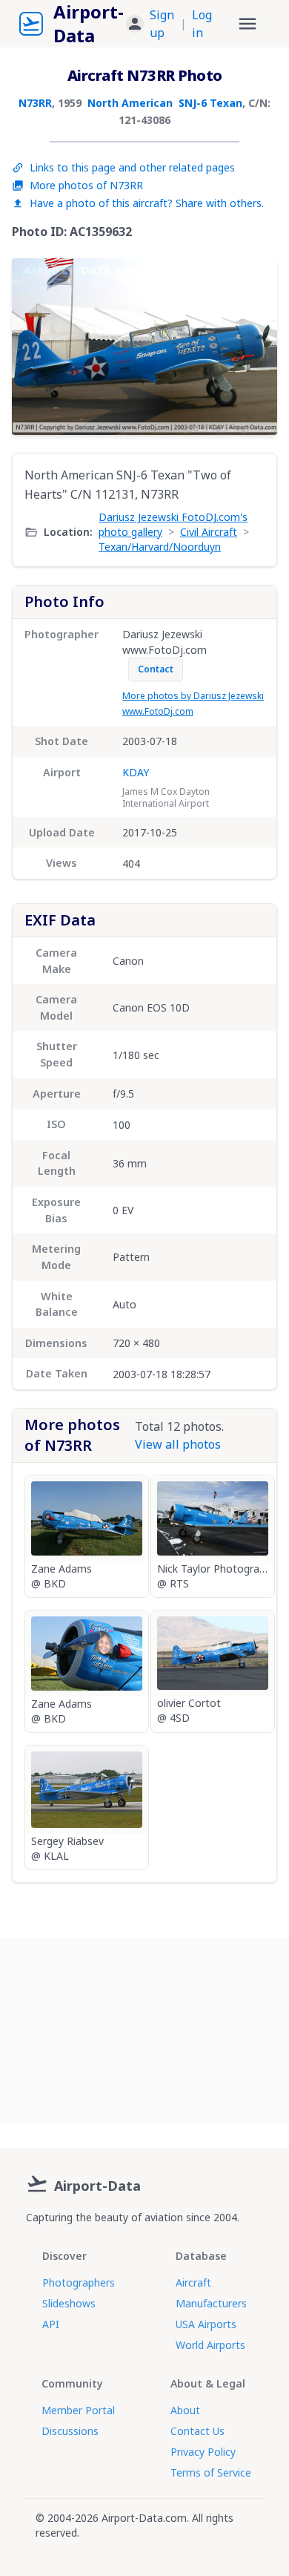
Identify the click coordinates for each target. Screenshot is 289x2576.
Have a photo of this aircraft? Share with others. (147, 203)
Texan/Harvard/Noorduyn (160, 547)
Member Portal (78, 2410)
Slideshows (69, 2303)
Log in (202, 24)
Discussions (70, 2431)
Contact (156, 669)
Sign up (162, 24)
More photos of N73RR (86, 185)
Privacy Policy (203, 2452)
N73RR (35, 103)
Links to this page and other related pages (132, 167)
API (51, 2324)
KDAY (136, 772)
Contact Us (197, 2431)
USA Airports (206, 2324)
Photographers (79, 2282)
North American (130, 103)
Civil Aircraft (209, 532)
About (185, 2410)
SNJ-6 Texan (210, 103)
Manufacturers (211, 2303)
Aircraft (193, 2282)
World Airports (210, 2345)
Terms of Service (211, 2472)
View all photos (178, 1444)
